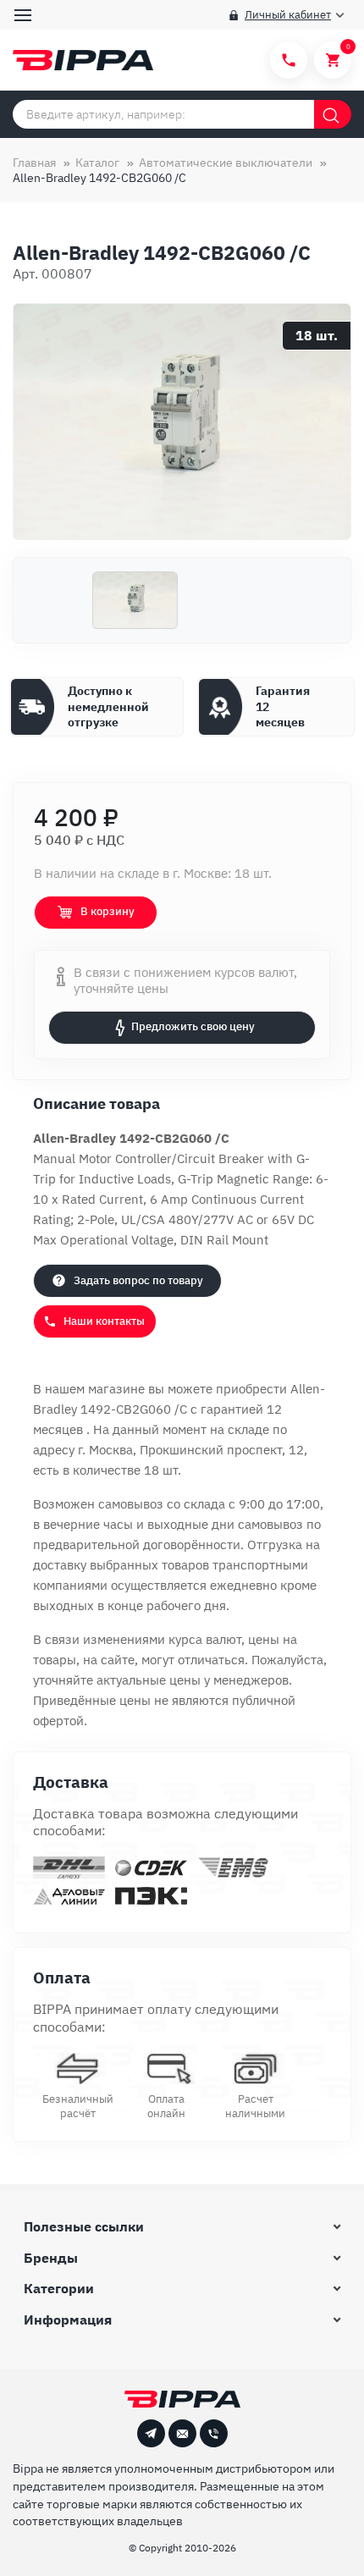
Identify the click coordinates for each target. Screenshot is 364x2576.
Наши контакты (104, 1321)
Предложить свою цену (193, 1026)
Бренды (51, 2258)
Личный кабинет (288, 15)
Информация (68, 2320)
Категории (59, 2288)
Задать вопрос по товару (138, 1280)
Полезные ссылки (84, 2226)
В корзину (108, 911)
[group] (182, 422)
